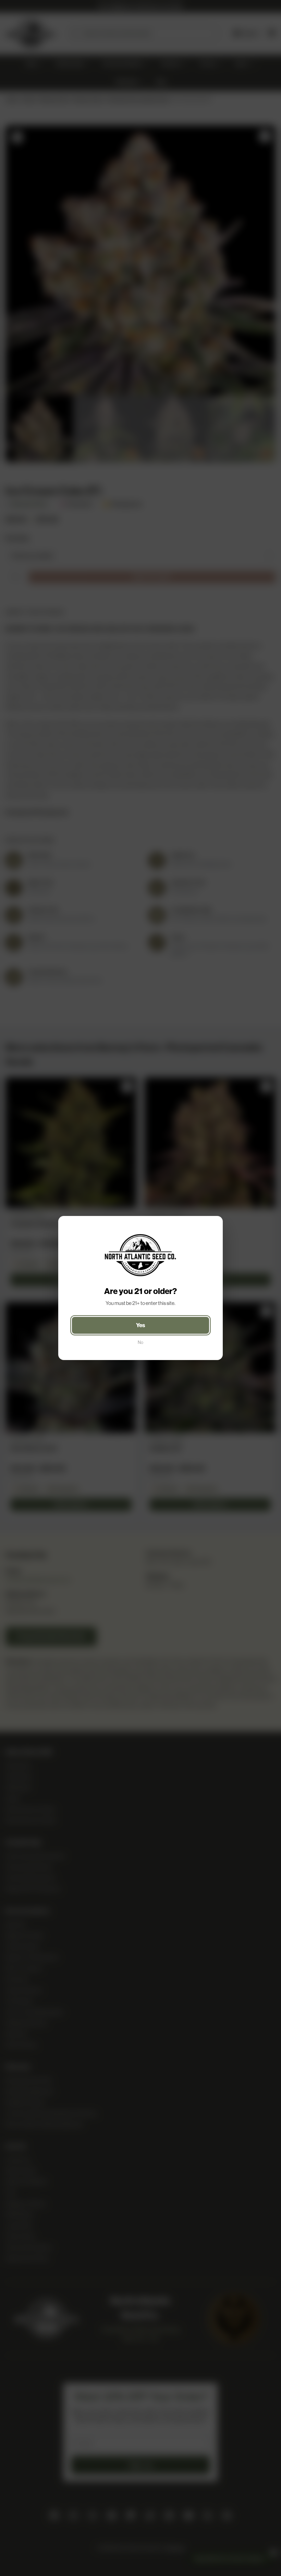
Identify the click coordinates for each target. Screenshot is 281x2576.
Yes (141, 1325)
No (140, 1342)
